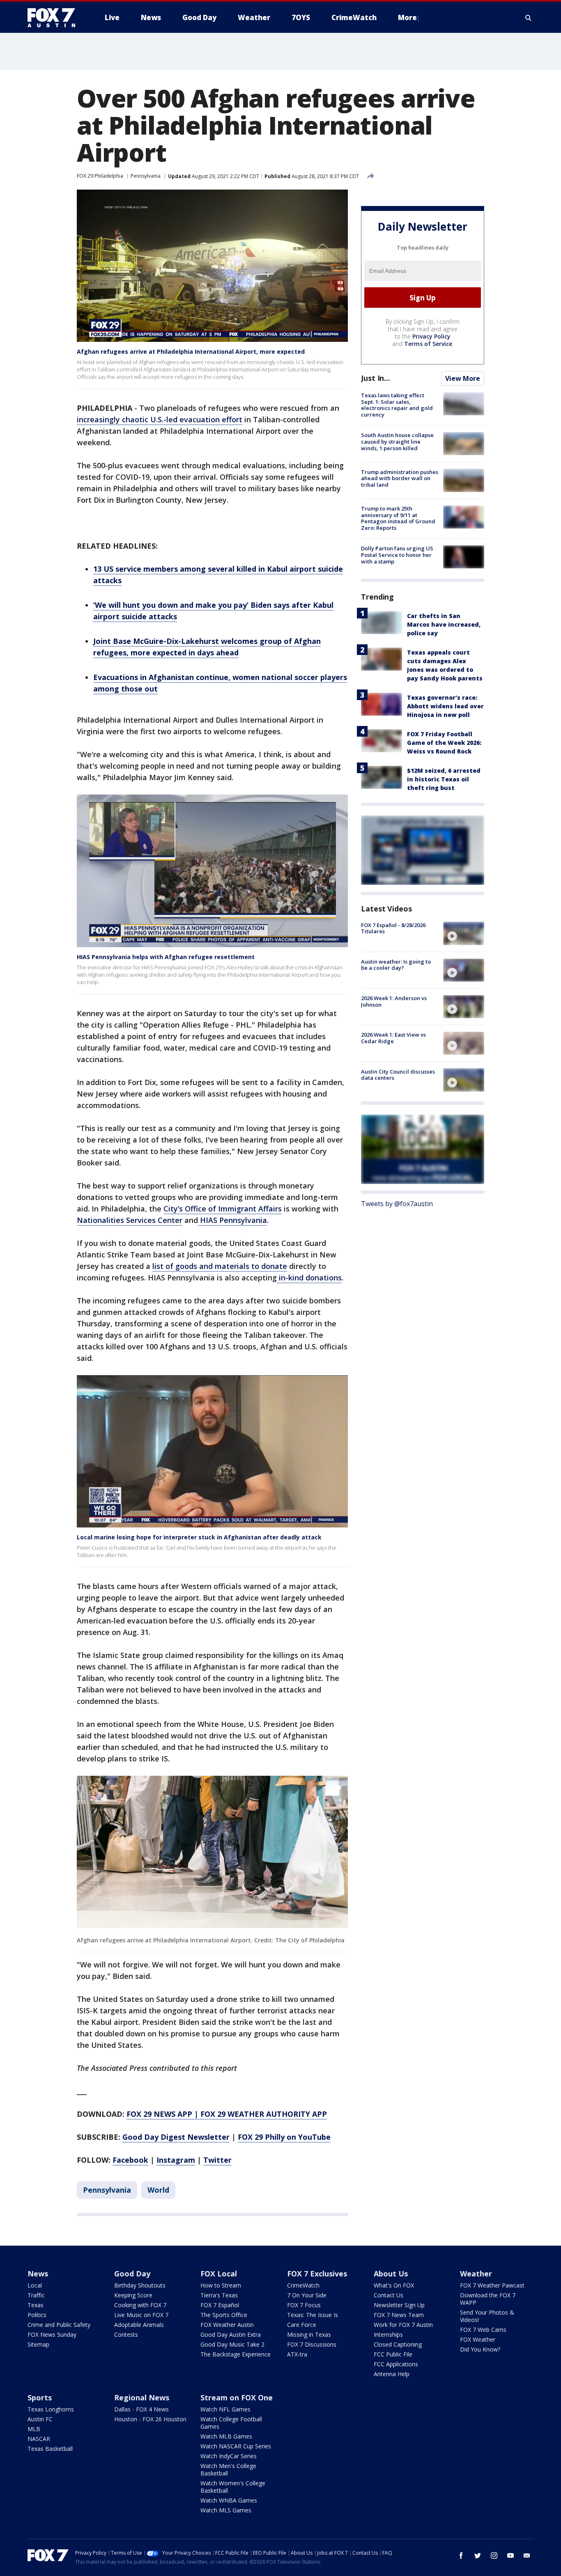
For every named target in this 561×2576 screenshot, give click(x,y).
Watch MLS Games (226, 2510)
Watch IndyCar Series (229, 2456)
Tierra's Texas (219, 2295)
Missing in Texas (309, 2334)
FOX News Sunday (52, 2334)
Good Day (132, 2274)
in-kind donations (309, 1278)
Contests (126, 2334)
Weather (476, 2274)
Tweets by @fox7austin (397, 1204)
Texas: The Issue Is (313, 2315)
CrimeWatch (303, 2285)
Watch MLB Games (226, 2436)
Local (35, 2285)
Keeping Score (133, 2295)
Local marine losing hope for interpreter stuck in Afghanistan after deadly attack (199, 1537)
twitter (478, 2555)
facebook (461, 2555)
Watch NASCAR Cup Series (236, 2446)
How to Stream (221, 2285)
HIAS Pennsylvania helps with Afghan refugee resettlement (166, 957)
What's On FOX (394, 2285)
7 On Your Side (307, 2295)
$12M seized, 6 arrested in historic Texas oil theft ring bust (444, 779)
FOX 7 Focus (304, 2305)
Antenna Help (392, 2374)
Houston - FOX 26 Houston (150, 2419)
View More (463, 378)
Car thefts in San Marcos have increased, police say (444, 624)
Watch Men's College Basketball (228, 2470)
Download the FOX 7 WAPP (488, 2299)
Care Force (302, 2325)
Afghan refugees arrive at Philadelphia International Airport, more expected (191, 351)
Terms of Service (428, 344)
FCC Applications (396, 2364)
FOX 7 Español (220, 2305)
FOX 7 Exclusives (317, 2274)
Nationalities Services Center (130, 1220)
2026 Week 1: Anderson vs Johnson (394, 1001)
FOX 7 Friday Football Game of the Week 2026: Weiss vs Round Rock (444, 742)
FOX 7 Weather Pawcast (492, 2285)
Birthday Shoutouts (140, 2285)
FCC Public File (393, 2354)
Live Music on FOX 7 (141, 2315)
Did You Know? (480, 2349)
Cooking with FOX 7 (140, 2305)
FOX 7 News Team (399, 2315)
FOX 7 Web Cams (483, 2330)
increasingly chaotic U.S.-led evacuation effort (160, 419)
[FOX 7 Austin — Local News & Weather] (55, 18)
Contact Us (389, 2295)
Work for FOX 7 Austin (403, 2325)
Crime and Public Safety (59, 2325)
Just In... (376, 378)
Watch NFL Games (225, 2409)
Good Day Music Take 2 (232, 2344)
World (158, 2190)
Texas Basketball (50, 2449)
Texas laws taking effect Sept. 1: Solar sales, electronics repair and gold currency (397, 405)
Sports (40, 2397)
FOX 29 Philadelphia (100, 176)
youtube (510, 2555)
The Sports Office (224, 2315)
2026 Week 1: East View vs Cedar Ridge (393, 1038)
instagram (494, 2555)
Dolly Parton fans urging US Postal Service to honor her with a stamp (397, 555)
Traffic (36, 2295)
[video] (464, 933)
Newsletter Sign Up (399, 2305)
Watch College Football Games (231, 2423)
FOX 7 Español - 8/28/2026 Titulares (393, 928)
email (527, 2555)
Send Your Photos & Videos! (487, 2316)
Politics (37, 2315)
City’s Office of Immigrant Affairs (223, 1209)
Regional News (142, 2397)
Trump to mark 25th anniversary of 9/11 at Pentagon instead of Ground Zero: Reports (398, 518)
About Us (391, 2274)
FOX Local (219, 2274)
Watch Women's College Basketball (233, 2487)
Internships (388, 2334)
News (38, 2274)
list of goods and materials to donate (220, 1266)
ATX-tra (297, 2354)
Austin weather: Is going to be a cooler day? (396, 965)
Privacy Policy (431, 336)
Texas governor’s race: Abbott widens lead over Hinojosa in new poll (445, 706)
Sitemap (38, 2344)
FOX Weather (478, 2339)
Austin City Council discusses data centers (398, 1074)
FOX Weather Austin (227, 2325)
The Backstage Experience (236, 2354)
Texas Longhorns (51, 2409)
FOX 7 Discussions (312, 2344)
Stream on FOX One (237, 2397)
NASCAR (39, 2439)
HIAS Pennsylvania (232, 1220)
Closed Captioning (398, 2344)
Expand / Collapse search (529, 18)
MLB (34, 2429)
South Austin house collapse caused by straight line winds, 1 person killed (397, 441)
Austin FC (40, 2419)
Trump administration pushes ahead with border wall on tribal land (400, 478)
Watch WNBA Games (229, 2500)
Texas (36, 2305)
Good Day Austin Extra (231, 2334)
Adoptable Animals (139, 2325)
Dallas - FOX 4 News (141, 2409)
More (407, 17)
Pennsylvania (146, 176)
